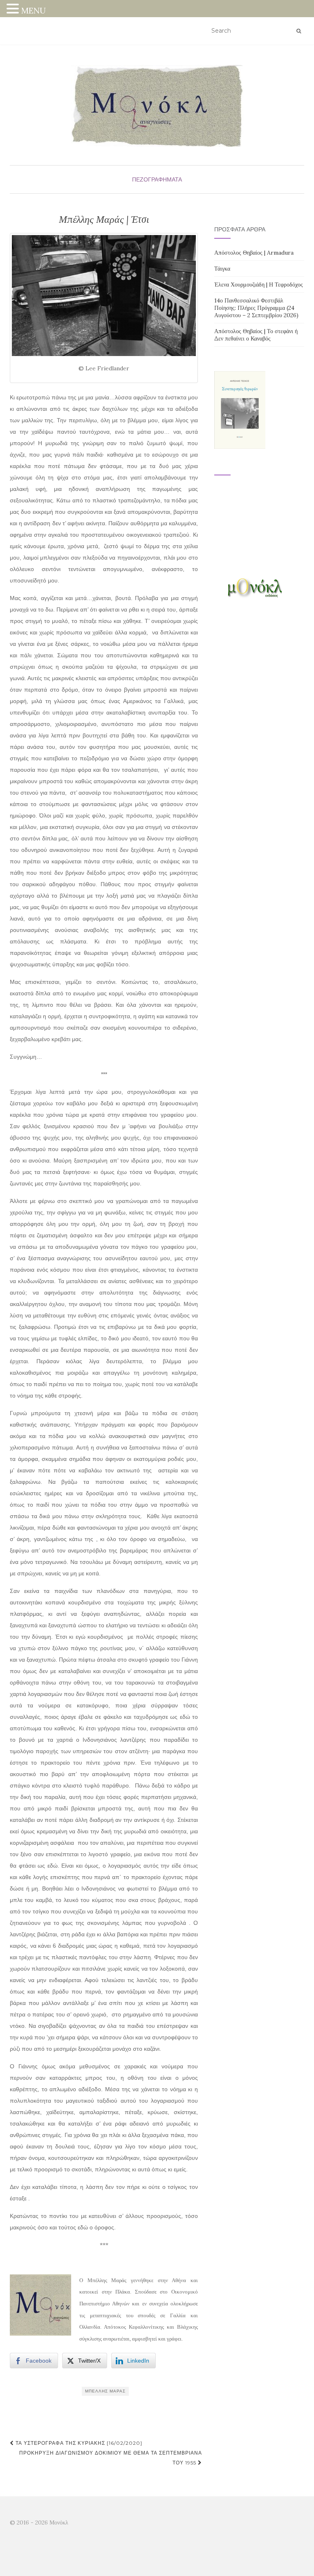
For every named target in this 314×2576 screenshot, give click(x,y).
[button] (14, 10)
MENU (34, 10)
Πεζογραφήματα (157, 179)
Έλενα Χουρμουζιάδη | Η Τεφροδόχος (259, 284)
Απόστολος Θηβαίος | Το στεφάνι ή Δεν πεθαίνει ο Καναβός (256, 335)
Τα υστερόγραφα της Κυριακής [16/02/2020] (78, 2443)
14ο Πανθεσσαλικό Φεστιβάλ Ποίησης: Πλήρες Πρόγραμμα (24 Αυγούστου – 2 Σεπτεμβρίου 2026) (256, 308)
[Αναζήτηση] (299, 31)
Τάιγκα (222, 269)
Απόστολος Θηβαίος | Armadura (254, 253)
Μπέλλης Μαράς (105, 2391)
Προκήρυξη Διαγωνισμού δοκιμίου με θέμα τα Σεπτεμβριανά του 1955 (111, 2458)
